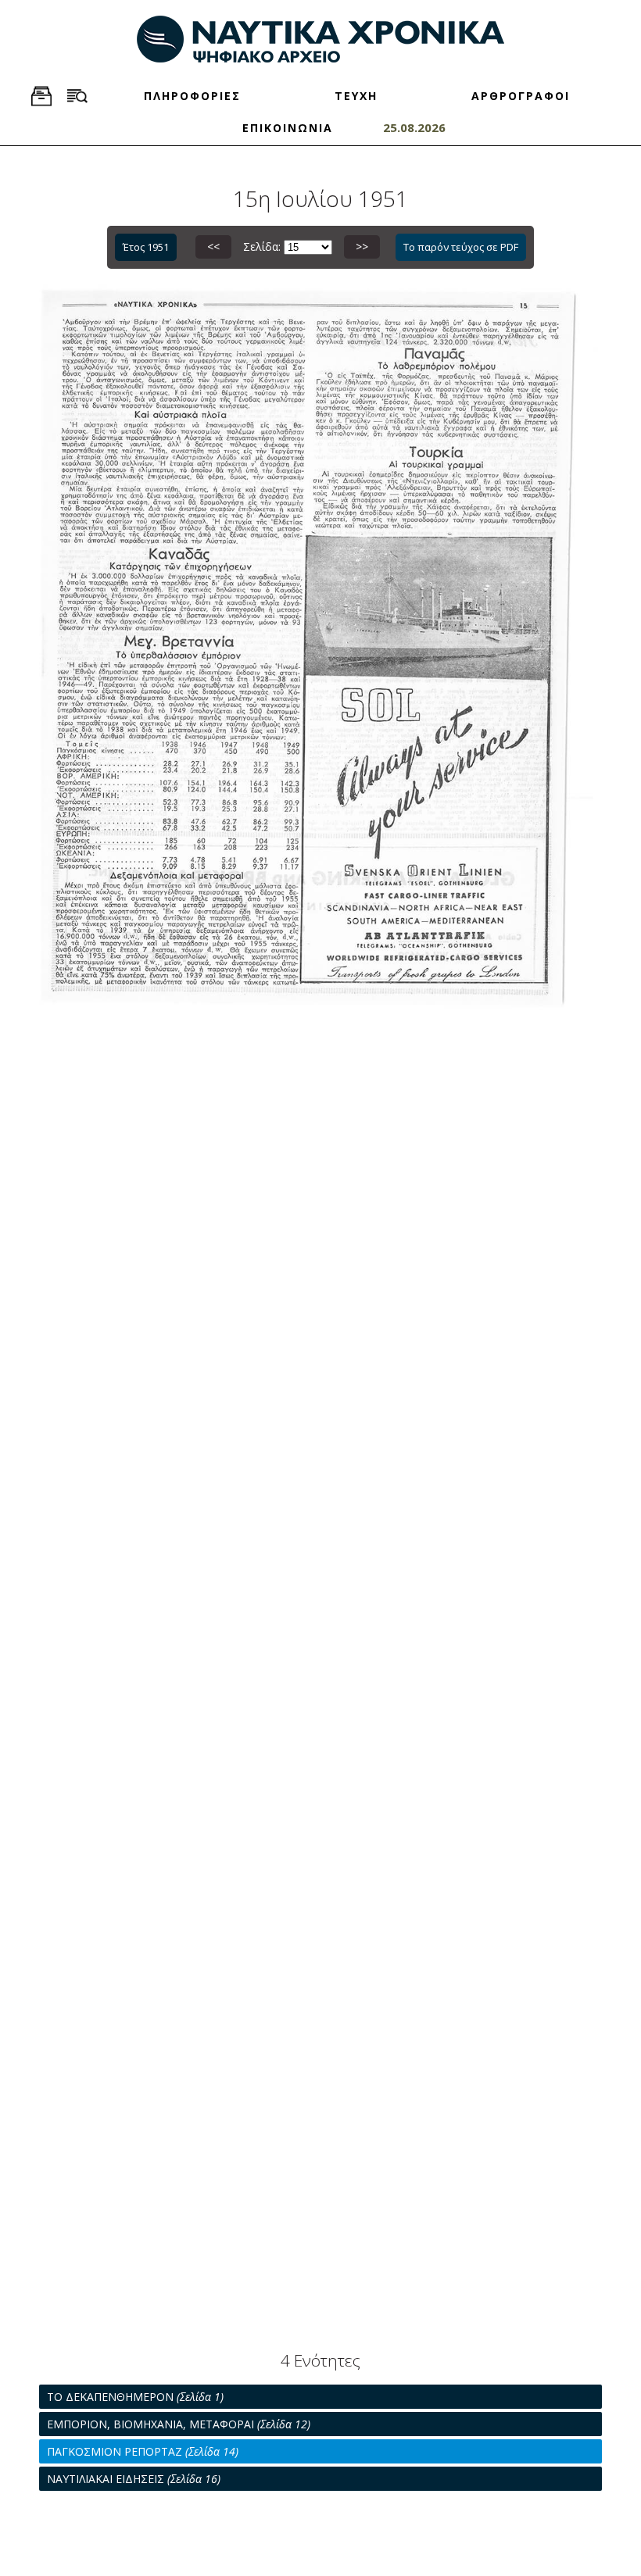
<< (213, 247)
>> (362, 247)
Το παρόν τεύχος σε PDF (461, 247)
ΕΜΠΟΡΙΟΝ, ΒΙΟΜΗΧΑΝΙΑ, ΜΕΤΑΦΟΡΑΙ (179, 2424)
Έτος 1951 (146, 247)
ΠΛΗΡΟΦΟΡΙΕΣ (192, 96)
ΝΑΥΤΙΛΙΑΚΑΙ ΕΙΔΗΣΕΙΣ (134, 2479)
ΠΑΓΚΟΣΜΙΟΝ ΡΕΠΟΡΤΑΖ (143, 2451)
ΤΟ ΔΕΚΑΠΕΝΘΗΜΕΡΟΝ (135, 2397)
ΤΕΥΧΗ (356, 96)
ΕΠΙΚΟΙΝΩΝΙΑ (288, 128)
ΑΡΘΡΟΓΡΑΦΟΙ (521, 96)
